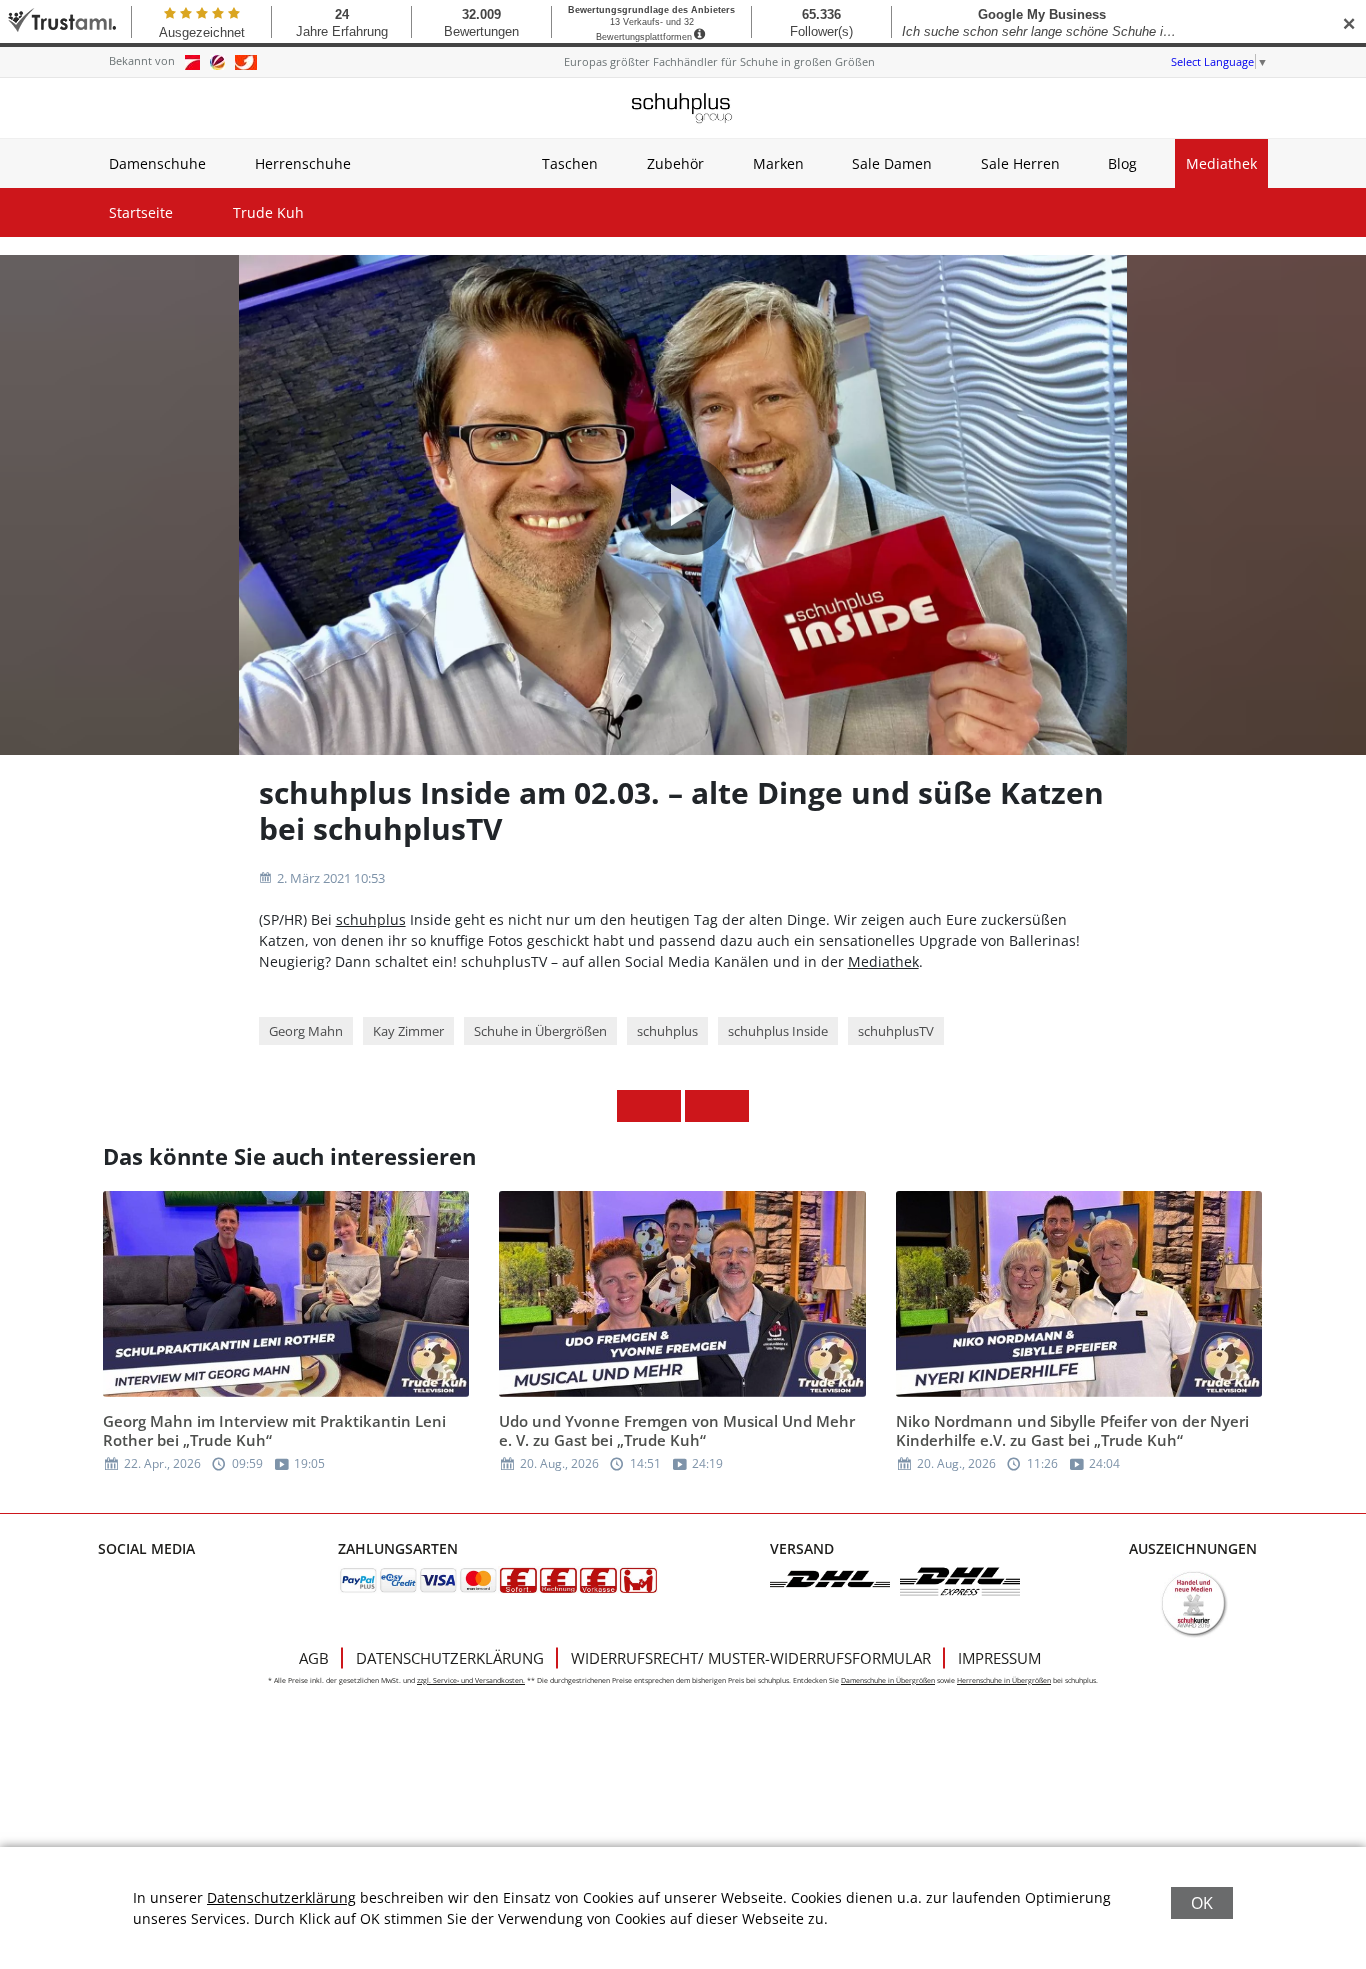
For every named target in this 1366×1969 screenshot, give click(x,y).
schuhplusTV (896, 1031)
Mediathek (1221, 163)
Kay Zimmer (408, 1031)
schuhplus (371, 919)
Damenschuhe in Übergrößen (888, 1680)
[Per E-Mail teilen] (733, 1106)
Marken (778, 163)
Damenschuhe (157, 163)
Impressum (999, 1658)
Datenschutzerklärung (450, 1658)
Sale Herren (1020, 163)
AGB (314, 1658)
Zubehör (675, 163)
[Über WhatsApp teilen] (701, 1106)
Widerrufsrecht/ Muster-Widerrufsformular (751, 1658)
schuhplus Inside (778, 1031)
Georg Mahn (306, 1031)
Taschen (570, 163)
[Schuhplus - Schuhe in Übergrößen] (683, 108)
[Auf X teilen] (665, 1106)
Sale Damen (892, 163)
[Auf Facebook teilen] (633, 1106)
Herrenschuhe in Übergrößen (1004, 1680)
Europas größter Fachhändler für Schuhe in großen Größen (719, 61)
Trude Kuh (268, 212)
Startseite (141, 212)
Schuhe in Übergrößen (540, 1031)
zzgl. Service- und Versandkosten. (471, 1680)
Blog (1122, 163)
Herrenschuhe (303, 163)
